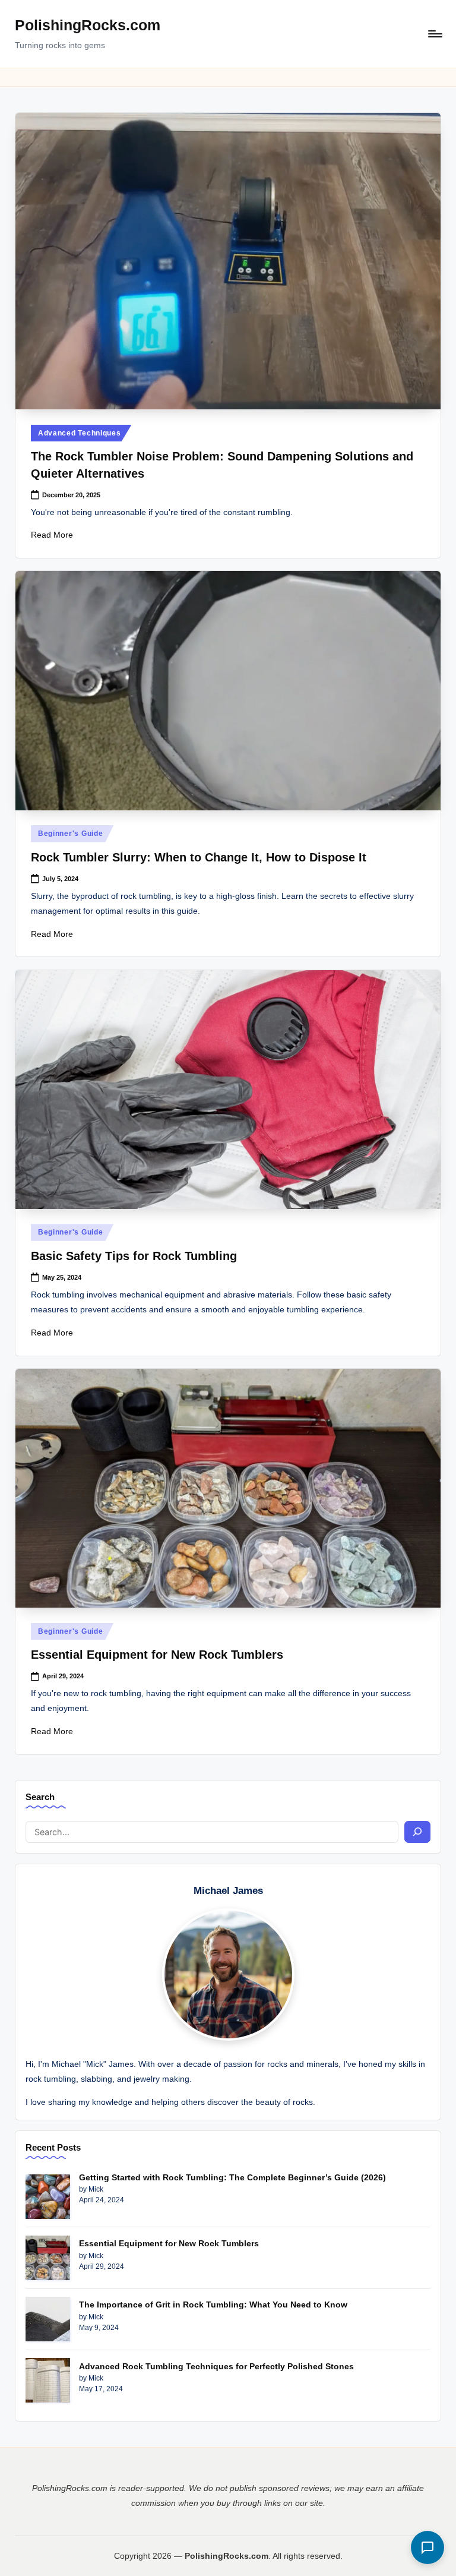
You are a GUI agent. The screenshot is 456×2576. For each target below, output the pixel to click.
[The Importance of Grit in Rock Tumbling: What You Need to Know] (48, 2319)
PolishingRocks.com (88, 25)
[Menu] (434, 34)
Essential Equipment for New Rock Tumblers (157, 1655)
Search (40, 1797)
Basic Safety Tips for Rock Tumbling (134, 1256)
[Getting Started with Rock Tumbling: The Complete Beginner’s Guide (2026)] (48, 2197)
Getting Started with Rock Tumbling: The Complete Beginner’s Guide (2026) (232, 2177)
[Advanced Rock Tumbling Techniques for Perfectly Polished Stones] (48, 2380)
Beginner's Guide (71, 834)
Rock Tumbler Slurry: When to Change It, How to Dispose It (199, 857)
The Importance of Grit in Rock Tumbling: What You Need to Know (213, 2304)
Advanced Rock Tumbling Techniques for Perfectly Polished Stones (216, 2366)
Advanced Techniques (80, 433)
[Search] (417, 1832)
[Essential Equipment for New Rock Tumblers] (48, 2258)
